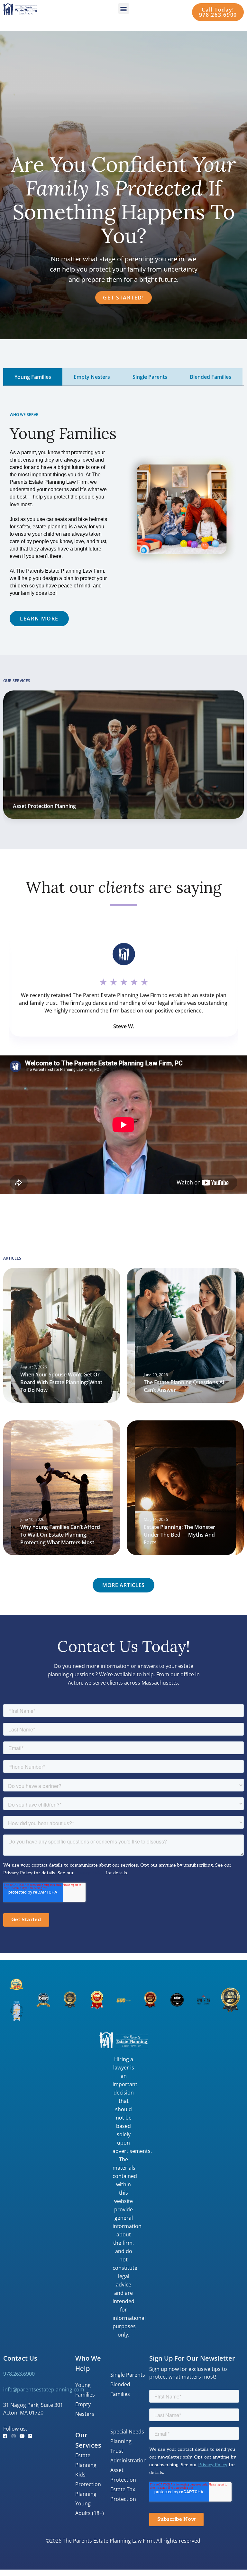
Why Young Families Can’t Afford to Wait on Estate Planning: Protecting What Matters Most (60, 1535)
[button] (124, 9)
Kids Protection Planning (88, 2484)
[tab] (33, 377)
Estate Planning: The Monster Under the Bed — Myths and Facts (179, 1535)
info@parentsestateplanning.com (44, 2390)
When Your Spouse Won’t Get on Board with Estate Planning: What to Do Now (61, 1382)
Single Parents (128, 2375)
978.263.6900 (19, 2374)
